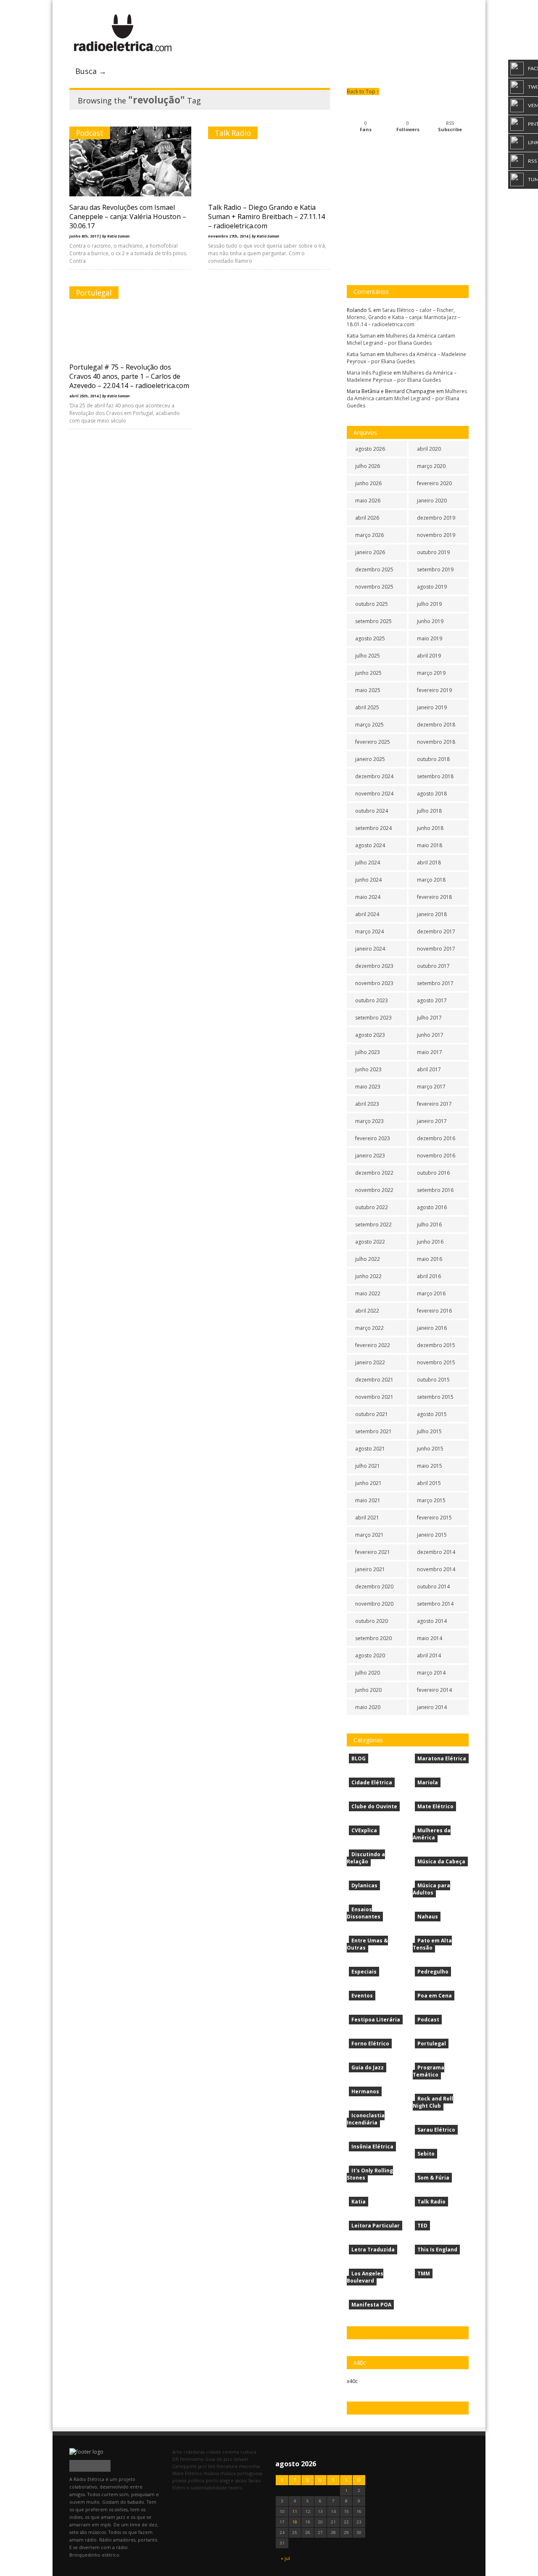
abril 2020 (429, 449)
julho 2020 (368, 1673)
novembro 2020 (374, 1604)
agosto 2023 (370, 1035)
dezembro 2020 (374, 1587)
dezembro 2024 (374, 776)
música (211, 2473)
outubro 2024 (372, 811)
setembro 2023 (373, 1018)
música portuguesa (241, 2473)
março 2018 (431, 880)
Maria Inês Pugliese (369, 373)
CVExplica (364, 1830)
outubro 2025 (372, 604)
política (196, 2480)
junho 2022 (368, 1276)
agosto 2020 (370, 1655)
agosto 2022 (370, 1242)
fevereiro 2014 (434, 1690)
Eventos (362, 1996)
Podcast (90, 133)
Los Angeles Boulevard (365, 2277)
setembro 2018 (435, 776)
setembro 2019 (435, 569)
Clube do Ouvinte (374, 1806)
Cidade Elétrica (372, 1782)
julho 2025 (368, 656)
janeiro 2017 (432, 1121)
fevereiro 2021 (373, 1552)
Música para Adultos (431, 1889)
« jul (285, 2558)
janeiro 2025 (370, 759)
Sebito (426, 2154)
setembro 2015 (435, 1397)
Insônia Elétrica (372, 2147)
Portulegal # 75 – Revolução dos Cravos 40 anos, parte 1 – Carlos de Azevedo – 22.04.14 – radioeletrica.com (129, 376)
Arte (177, 2452)
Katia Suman (361, 336)
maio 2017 (430, 1052)
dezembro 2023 (374, 966)
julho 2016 (429, 1225)
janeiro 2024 (370, 949)
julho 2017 (429, 1018)
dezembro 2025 (374, 569)
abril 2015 (429, 1483)
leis (212, 2466)
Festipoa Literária (376, 2020)
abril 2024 (367, 914)
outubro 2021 (372, 1414)
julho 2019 (429, 604)
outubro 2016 (433, 1173)
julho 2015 (429, 1431)
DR (175, 2459)
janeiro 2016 (432, 1328)
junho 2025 (368, 673)
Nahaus (428, 1917)
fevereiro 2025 (373, 742)
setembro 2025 (373, 621)
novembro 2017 (436, 949)
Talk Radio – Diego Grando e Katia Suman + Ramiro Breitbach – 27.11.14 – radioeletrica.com (266, 217)
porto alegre (220, 2480)
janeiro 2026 (370, 552)
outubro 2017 (433, 966)
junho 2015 (430, 1449)
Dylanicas (364, 1885)
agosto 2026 (370, 449)
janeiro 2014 (432, 1707)
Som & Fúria (433, 2178)
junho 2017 (430, 1035)
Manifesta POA (371, 2305)
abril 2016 (429, 1276)
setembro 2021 (373, 1431)
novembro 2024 (374, 794)
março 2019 (431, 673)
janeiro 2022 (370, 1362)
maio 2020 (368, 1707)
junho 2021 (368, 1483)
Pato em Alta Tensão (432, 1944)
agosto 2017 (432, 1000)
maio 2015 (430, 1466)
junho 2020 (368, 1690)
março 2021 (369, 1535)
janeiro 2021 (370, 1569)
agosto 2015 (432, 1414)
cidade (214, 2452)
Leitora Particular (376, 2226)
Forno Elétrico (370, 2044)
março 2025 (369, 725)
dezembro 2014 (436, 1552)
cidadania (194, 2452)
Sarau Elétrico (436, 2130)
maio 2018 (430, 845)
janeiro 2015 (432, 1535)
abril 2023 (367, 1104)
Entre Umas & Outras (367, 1944)
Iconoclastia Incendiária (366, 2119)
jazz (202, 2466)
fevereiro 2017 (434, 1104)
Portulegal (94, 293)
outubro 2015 (433, 1380)
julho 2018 (429, 811)
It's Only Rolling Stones (370, 2174)
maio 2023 (368, 1087)
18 (295, 2522)
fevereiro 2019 (434, 690)
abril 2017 (429, 1069)
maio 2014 (430, 1638)
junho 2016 (430, 1242)
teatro (235, 2487)
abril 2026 (367, 518)
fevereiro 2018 (434, 897)
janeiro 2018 (432, 914)
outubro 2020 (372, 1621)
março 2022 (369, 1328)
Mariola (428, 1782)
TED (422, 2226)
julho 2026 (368, 466)
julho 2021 (368, 1466)
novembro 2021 (374, 1397)
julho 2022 (368, 1259)
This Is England (437, 2250)
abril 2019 (429, 656)
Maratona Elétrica (442, 1758)
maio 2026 (368, 501)
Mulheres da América (432, 1834)
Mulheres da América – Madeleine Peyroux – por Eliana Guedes (406, 358)
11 (295, 2511)
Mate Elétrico (435, 1806)
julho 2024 (368, 863)
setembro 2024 (373, 828)
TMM (424, 2273)
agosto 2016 (432, 1207)
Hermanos (365, 2091)
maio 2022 (368, 1293)
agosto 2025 (370, 638)
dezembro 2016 (436, 1138)
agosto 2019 (432, 587)
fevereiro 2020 (434, 483)
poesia (179, 2480)
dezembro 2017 (436, 931)
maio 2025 (368, 690)
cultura (248, 2452)
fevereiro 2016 (434, 1311)
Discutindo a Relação (366, 1858)
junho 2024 (368, 880)
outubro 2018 (433, 759)
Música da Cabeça (441, 1861)
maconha (249, 2466)
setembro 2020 (373, 1638)
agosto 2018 (432, 794)
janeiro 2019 (432, 707)
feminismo (192, 2459)
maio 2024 (368, 897)
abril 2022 (367, 1311)
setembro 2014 (435, 1604)
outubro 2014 (433, 1587)
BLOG (359, 1758)
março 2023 (369, 1121)
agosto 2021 (370, 1449)
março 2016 (431, 1293)
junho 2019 (430, 621)
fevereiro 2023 (373, 1138)
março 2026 (369, 535)
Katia (359, 2202)
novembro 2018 (436, 742)
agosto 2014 (432, 1621)
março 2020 (431, 466)
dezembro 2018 (436, 725)
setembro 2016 (435, 1190)
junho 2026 (368, 483)
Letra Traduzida (373, 2250)
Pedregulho (433, 1972)
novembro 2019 (436, 535)
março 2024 (369, 931)
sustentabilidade (209, 2487)
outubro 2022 (372, 1207)
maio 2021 (368, 1500)
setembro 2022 (373, 1225)
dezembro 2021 (374, 1380)
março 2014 (431, 1673)
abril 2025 (367, 707)
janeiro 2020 (432, 501)
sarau (241, 2480)
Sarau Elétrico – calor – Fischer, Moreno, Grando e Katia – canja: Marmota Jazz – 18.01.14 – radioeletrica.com (403, 317)
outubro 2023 (372, 1000)
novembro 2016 (436, 1156)
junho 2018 (430, 828)
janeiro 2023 (370, 1156)
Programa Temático (429, 2071)
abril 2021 (367, 1518)
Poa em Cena (435, 1996)
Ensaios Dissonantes (364, 1913)
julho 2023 (368, 1052)
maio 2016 (430, 1259)
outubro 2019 (433, 552)
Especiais (364, 1972)
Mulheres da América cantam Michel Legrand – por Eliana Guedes (401, 339)
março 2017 (431, 1087)
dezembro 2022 (374, 1173)
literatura (227, 2466)
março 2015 (431, 1500)
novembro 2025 (374, 587)
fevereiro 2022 (373, 1345)
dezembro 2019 (436, 518)
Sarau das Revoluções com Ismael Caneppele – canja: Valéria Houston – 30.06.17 (128, 217)
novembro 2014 (436, 1569)
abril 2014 (429, 1655)
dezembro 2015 (436, 1345)
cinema (231, 2452)
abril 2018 (429, 863)
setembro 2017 (435, 983)
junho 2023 (368, 1069)
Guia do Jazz (368, 2067)
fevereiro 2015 (434, 1518)
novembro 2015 (436, 1362)
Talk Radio (233, 133)
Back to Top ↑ (363, 91)
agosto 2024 (370, 845)
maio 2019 (430, 638)
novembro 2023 (374, 983)
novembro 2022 (374, 1190)
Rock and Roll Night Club (433, 2102)
